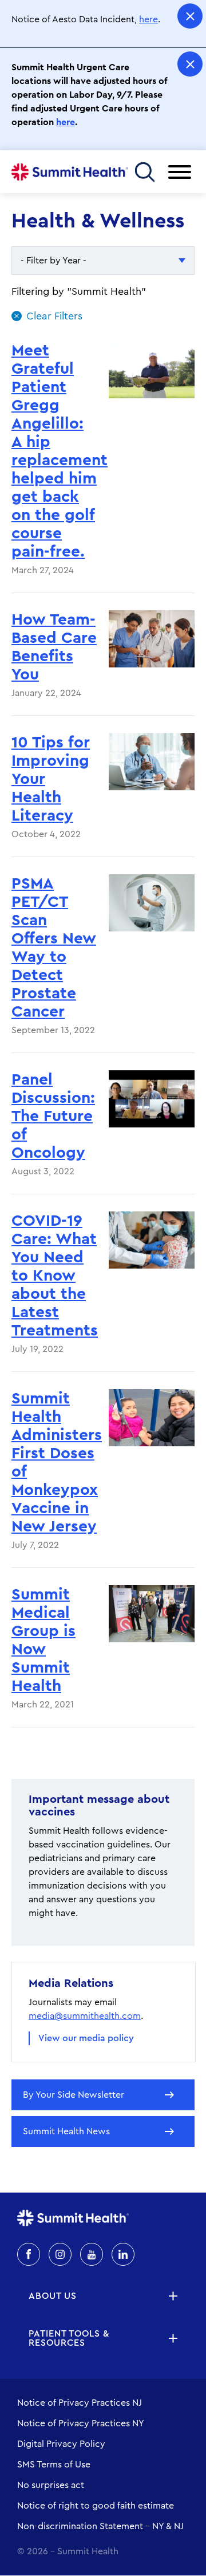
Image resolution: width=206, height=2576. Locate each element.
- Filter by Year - (54, 261)
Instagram (60, 2254)
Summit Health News (66, 2131)
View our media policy (86, 2038)
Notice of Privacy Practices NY (81, 2423)
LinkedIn (123, 2254)
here (148, 19)
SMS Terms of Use (54, 2465)
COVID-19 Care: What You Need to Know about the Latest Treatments (55, 1275)
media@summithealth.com (85, 2016)
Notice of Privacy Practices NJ (80, 2403)
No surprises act (51, 2485)
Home (70, 172)
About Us (53, 2296)
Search (144, 172)
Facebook (29, 2254)
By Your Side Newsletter (74, 2095)
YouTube (92, 2254)
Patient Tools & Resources (69, 2338)
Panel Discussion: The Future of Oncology (53, 1116)
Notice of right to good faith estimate (96, 2506)
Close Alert (190, 16)
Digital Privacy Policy (61, 2444)
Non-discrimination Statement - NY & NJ (100, 2526)
